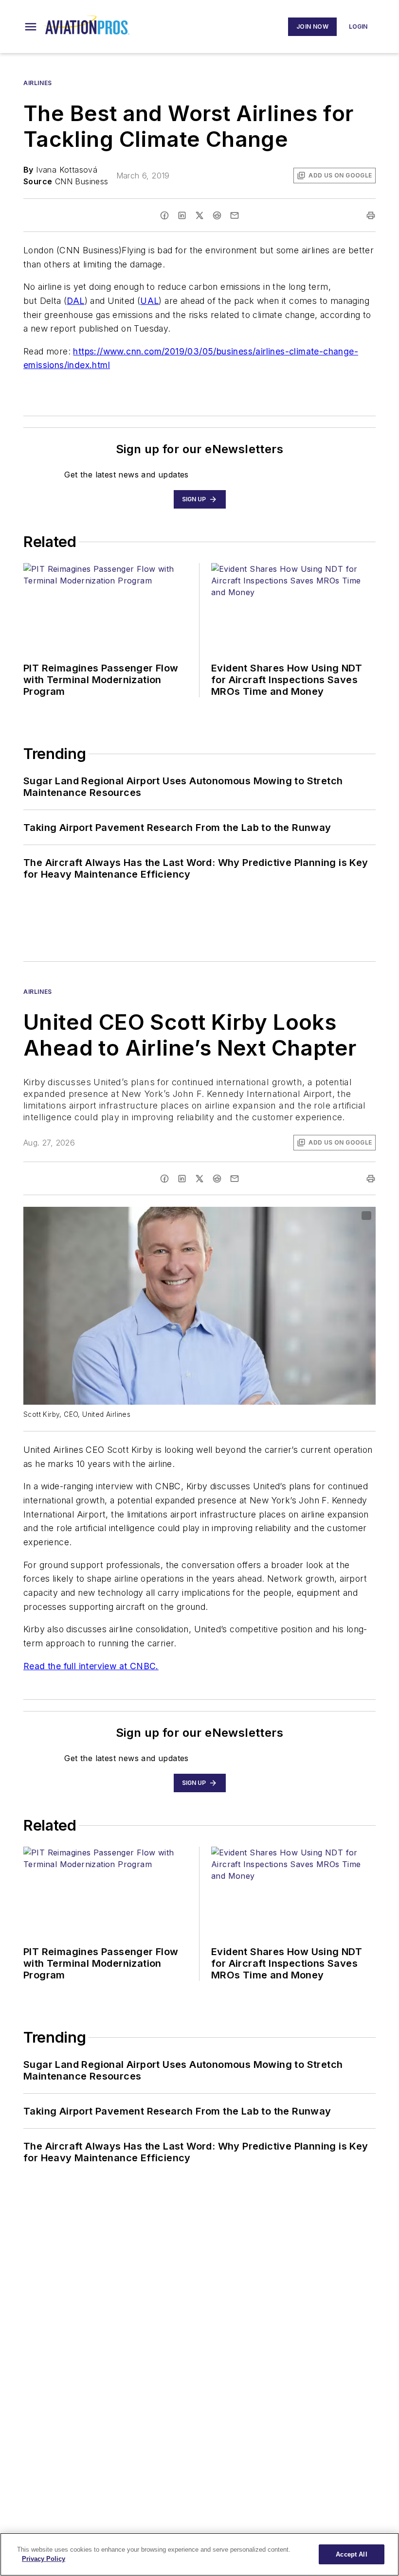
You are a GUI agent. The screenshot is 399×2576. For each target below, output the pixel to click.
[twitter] (199, 215)
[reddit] (217, 215)
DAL (75, 301)
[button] (31, 27)
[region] (199, 2554)
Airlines (38, 83)
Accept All (351, 2554)
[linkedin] (182, 215)
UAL (149, 301)
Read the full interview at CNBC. (91, 1666)
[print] (371, 215)
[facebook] (164, 215)
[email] (235, 215)
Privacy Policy (44, 2559)
